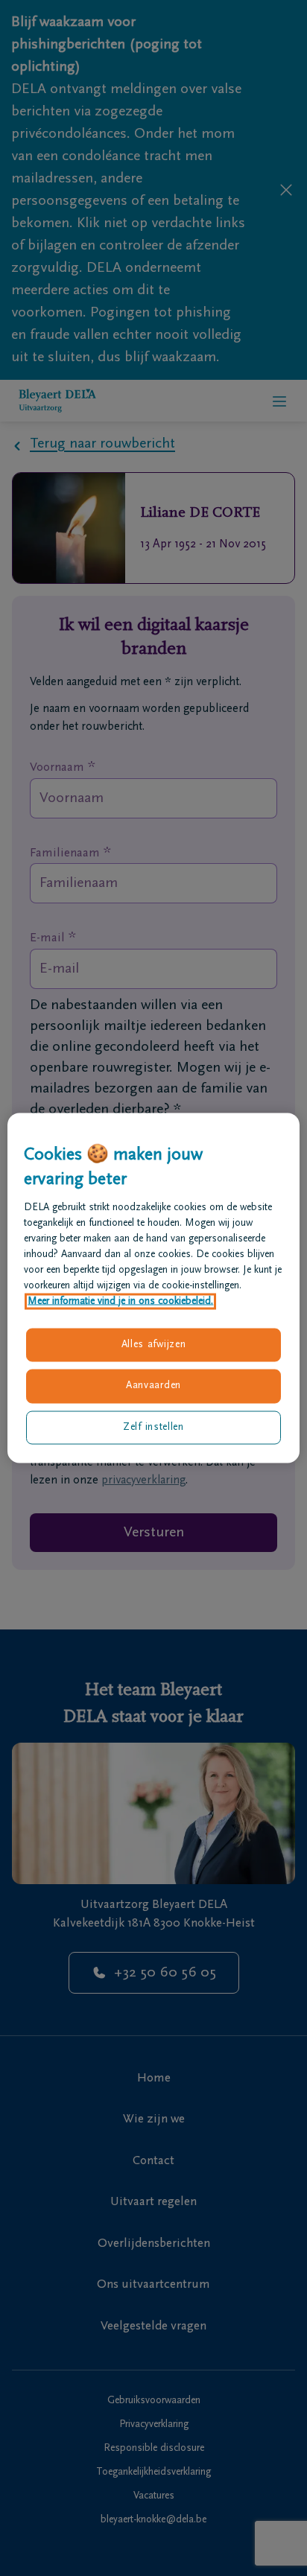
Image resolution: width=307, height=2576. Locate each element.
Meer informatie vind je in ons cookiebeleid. (120, 1301)
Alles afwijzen (154, 1344)
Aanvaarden (153, 1386)
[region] (153, 1288)
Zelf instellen (153, 1427)
